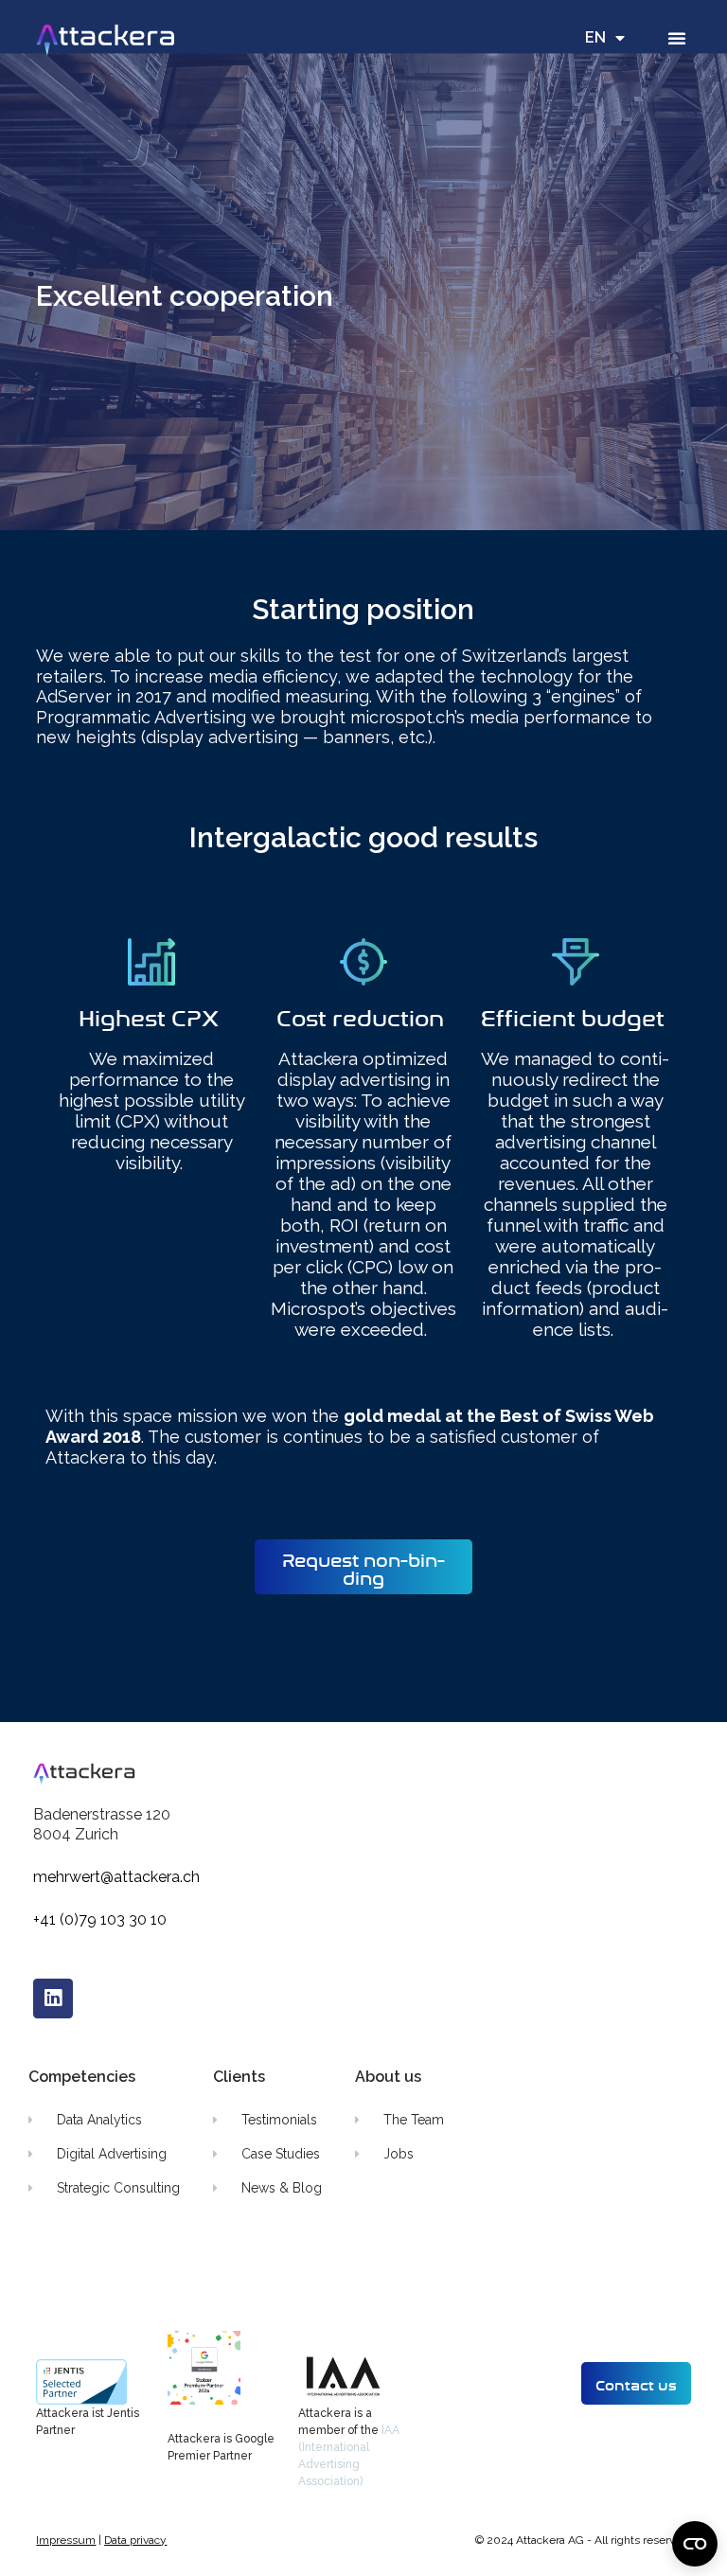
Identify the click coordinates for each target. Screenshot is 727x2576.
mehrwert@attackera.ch (116, 1877)
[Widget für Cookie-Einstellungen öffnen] (695, 2544)
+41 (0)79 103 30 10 (100, 1919)
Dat (113, 2540)
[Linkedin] (53, 1999)
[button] (677, 38)
